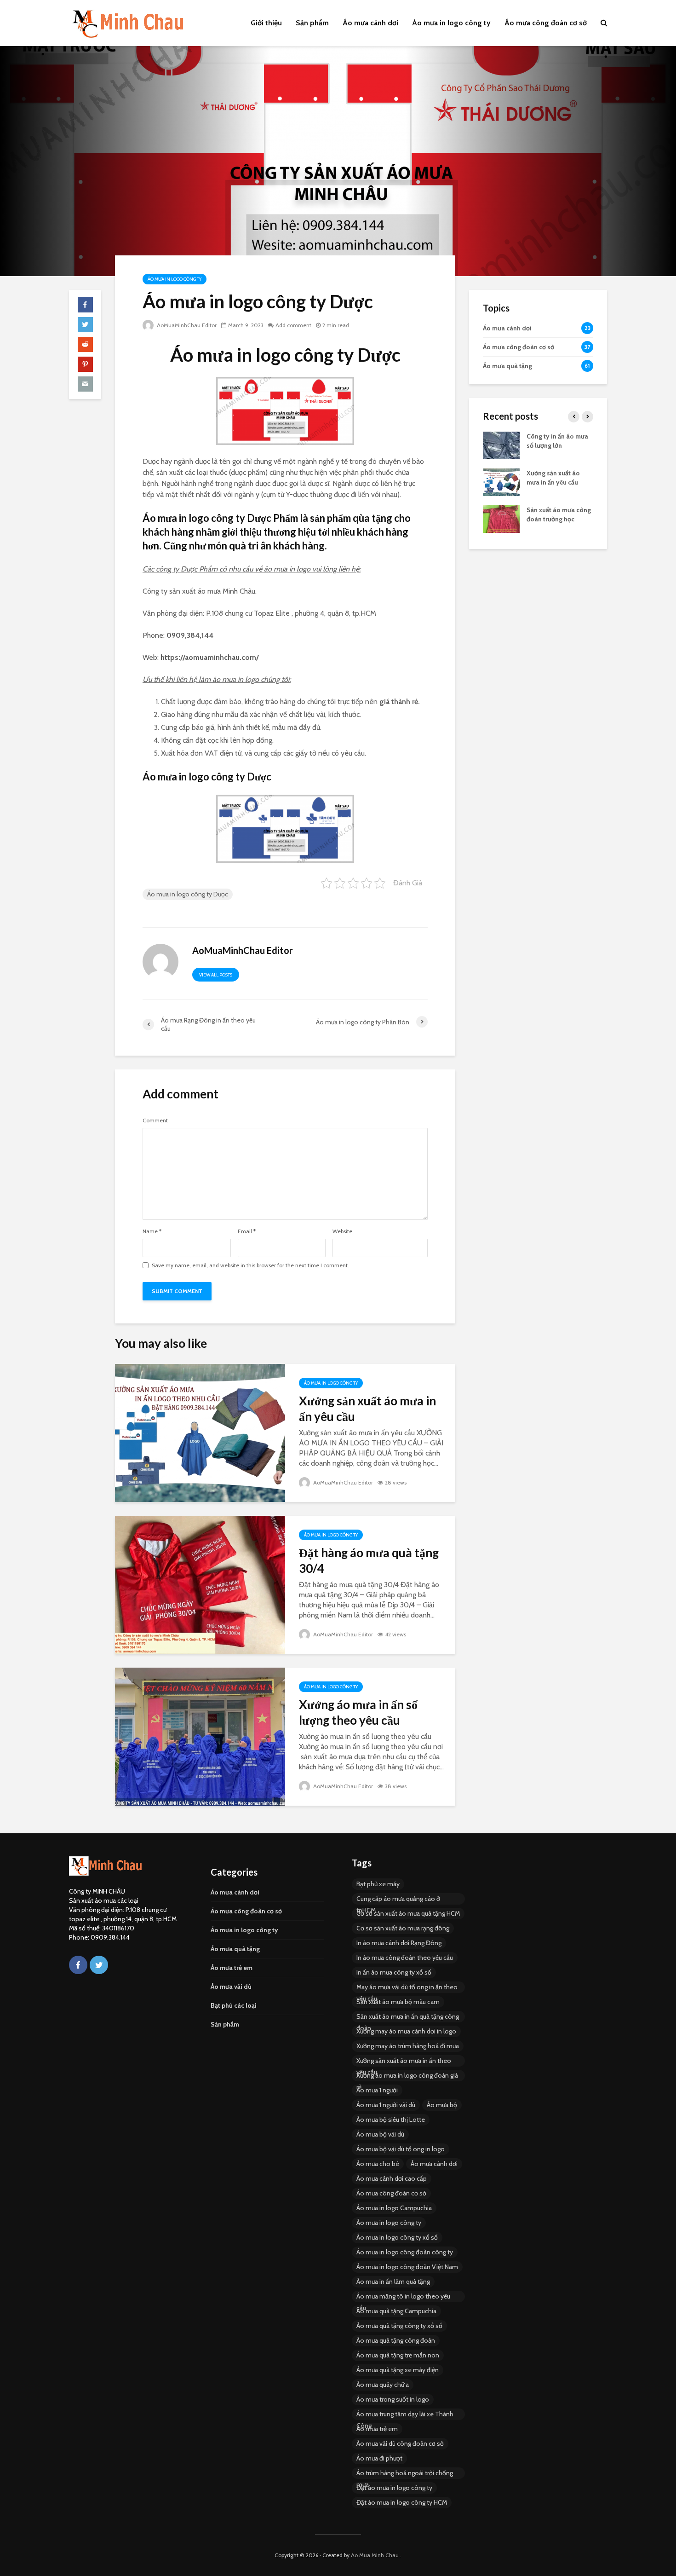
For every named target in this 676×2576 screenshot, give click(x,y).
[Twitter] (99, 1965)
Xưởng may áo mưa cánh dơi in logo (406, 2031)
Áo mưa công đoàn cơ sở (546, 23)
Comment (155, 1121)
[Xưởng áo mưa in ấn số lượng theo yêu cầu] (200, 1736)
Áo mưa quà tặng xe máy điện (398, 2370)
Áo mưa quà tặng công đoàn (396, 2340)
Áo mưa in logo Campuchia (394, 2208)
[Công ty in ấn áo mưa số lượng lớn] (501, 445)
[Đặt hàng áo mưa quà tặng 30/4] (200, 1584)
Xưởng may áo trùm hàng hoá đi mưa (408, 2046)
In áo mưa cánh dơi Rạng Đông (399, 1943)
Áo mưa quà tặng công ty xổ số (399, 2326)
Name (152, 1231)
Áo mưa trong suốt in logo (393, 2399)
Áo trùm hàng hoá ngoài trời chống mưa (405, 2474)
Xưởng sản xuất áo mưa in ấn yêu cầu (367, 1409)
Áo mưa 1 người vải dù (386, 2105)
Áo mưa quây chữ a (383, 2385)
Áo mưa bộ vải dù (380, 2134)
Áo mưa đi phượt (379, 2458)
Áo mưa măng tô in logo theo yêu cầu (403, 2297)
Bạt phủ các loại (234, 2005)
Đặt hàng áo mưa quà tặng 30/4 (369, 1560)
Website (342, 1231)
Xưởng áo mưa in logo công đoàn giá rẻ (407, 2076)
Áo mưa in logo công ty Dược (188, 894)
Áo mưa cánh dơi (370, 23)
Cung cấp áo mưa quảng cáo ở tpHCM (398, 1900)
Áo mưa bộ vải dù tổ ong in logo (401, 2149)
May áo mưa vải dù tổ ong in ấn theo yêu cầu (407, 1988)
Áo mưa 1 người (377, 2090)
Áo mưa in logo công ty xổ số (397, 2237)
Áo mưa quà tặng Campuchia (396, 2311)
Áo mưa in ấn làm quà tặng (393, 2281)
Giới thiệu (266, 23)
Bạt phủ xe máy (378, 1884)
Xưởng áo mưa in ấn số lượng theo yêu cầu (358, 1712)
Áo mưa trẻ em (232, 1968)
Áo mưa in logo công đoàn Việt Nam (407, 2267)
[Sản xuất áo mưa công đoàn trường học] (501, 518)
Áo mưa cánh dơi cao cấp (392, 2178)
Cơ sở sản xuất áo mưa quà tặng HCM (408, 1913)
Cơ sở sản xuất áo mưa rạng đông (403, 1928)
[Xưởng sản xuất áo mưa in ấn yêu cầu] (200, 1432)
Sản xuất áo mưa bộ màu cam (398, 2002)
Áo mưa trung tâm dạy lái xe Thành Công (405, 2415)
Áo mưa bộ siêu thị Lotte (391, 2120)
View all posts (216, 975)
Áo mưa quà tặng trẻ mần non (398, 2355)
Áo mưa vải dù (231, 1987)
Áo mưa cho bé (378, 2164)
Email (247, 1231)
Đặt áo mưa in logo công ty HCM (402, 2502)
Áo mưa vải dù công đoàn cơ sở (400, 2443)
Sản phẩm (312, 23)
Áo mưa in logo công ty (451, 23)
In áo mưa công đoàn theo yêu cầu (405, 1958)
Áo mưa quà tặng (235, 1949)
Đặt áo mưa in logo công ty (394, 2488)
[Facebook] (78, 1965)
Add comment (293, 325)
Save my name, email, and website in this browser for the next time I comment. (250, 1265)
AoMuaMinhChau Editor (186, 325)
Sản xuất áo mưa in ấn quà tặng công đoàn (408, 2017)
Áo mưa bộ (442, 2105)
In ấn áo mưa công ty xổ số (394, 1972)
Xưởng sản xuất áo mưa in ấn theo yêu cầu (404, 2062)
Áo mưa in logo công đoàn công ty (405, 2252)
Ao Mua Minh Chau (375, 2555)
